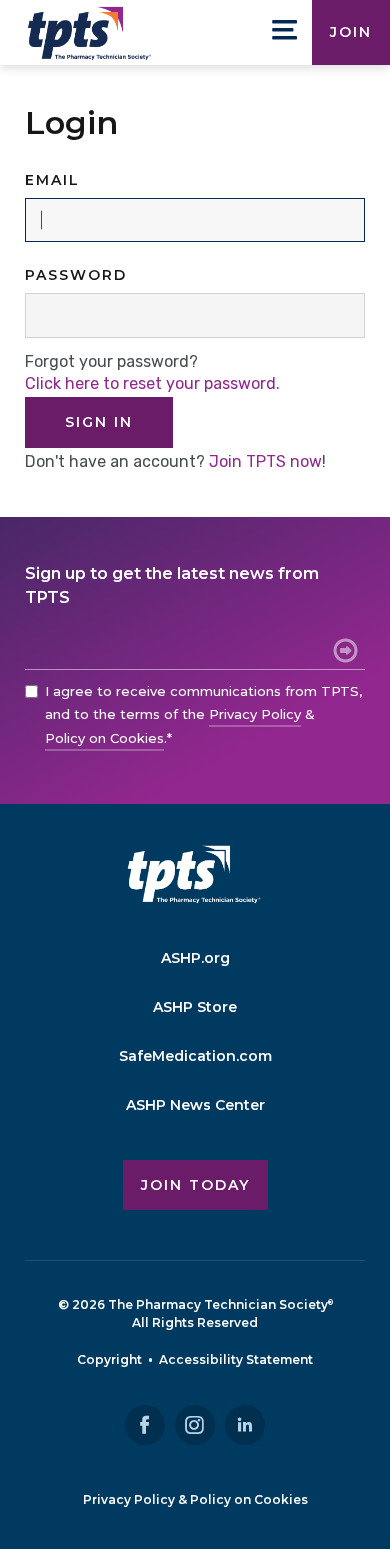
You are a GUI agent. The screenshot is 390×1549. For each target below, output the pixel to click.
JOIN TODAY (195, 1185)
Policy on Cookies (104, 738)
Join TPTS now (265, 461)
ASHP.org (195, 958)
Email (52, 180)
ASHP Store (195, 1007)
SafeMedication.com (195, 1056)
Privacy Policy (255, 714)
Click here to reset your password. (152, 383)
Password (76, 275)
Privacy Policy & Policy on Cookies (195, 1499)
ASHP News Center (195, 1105)
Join (351, 32)
